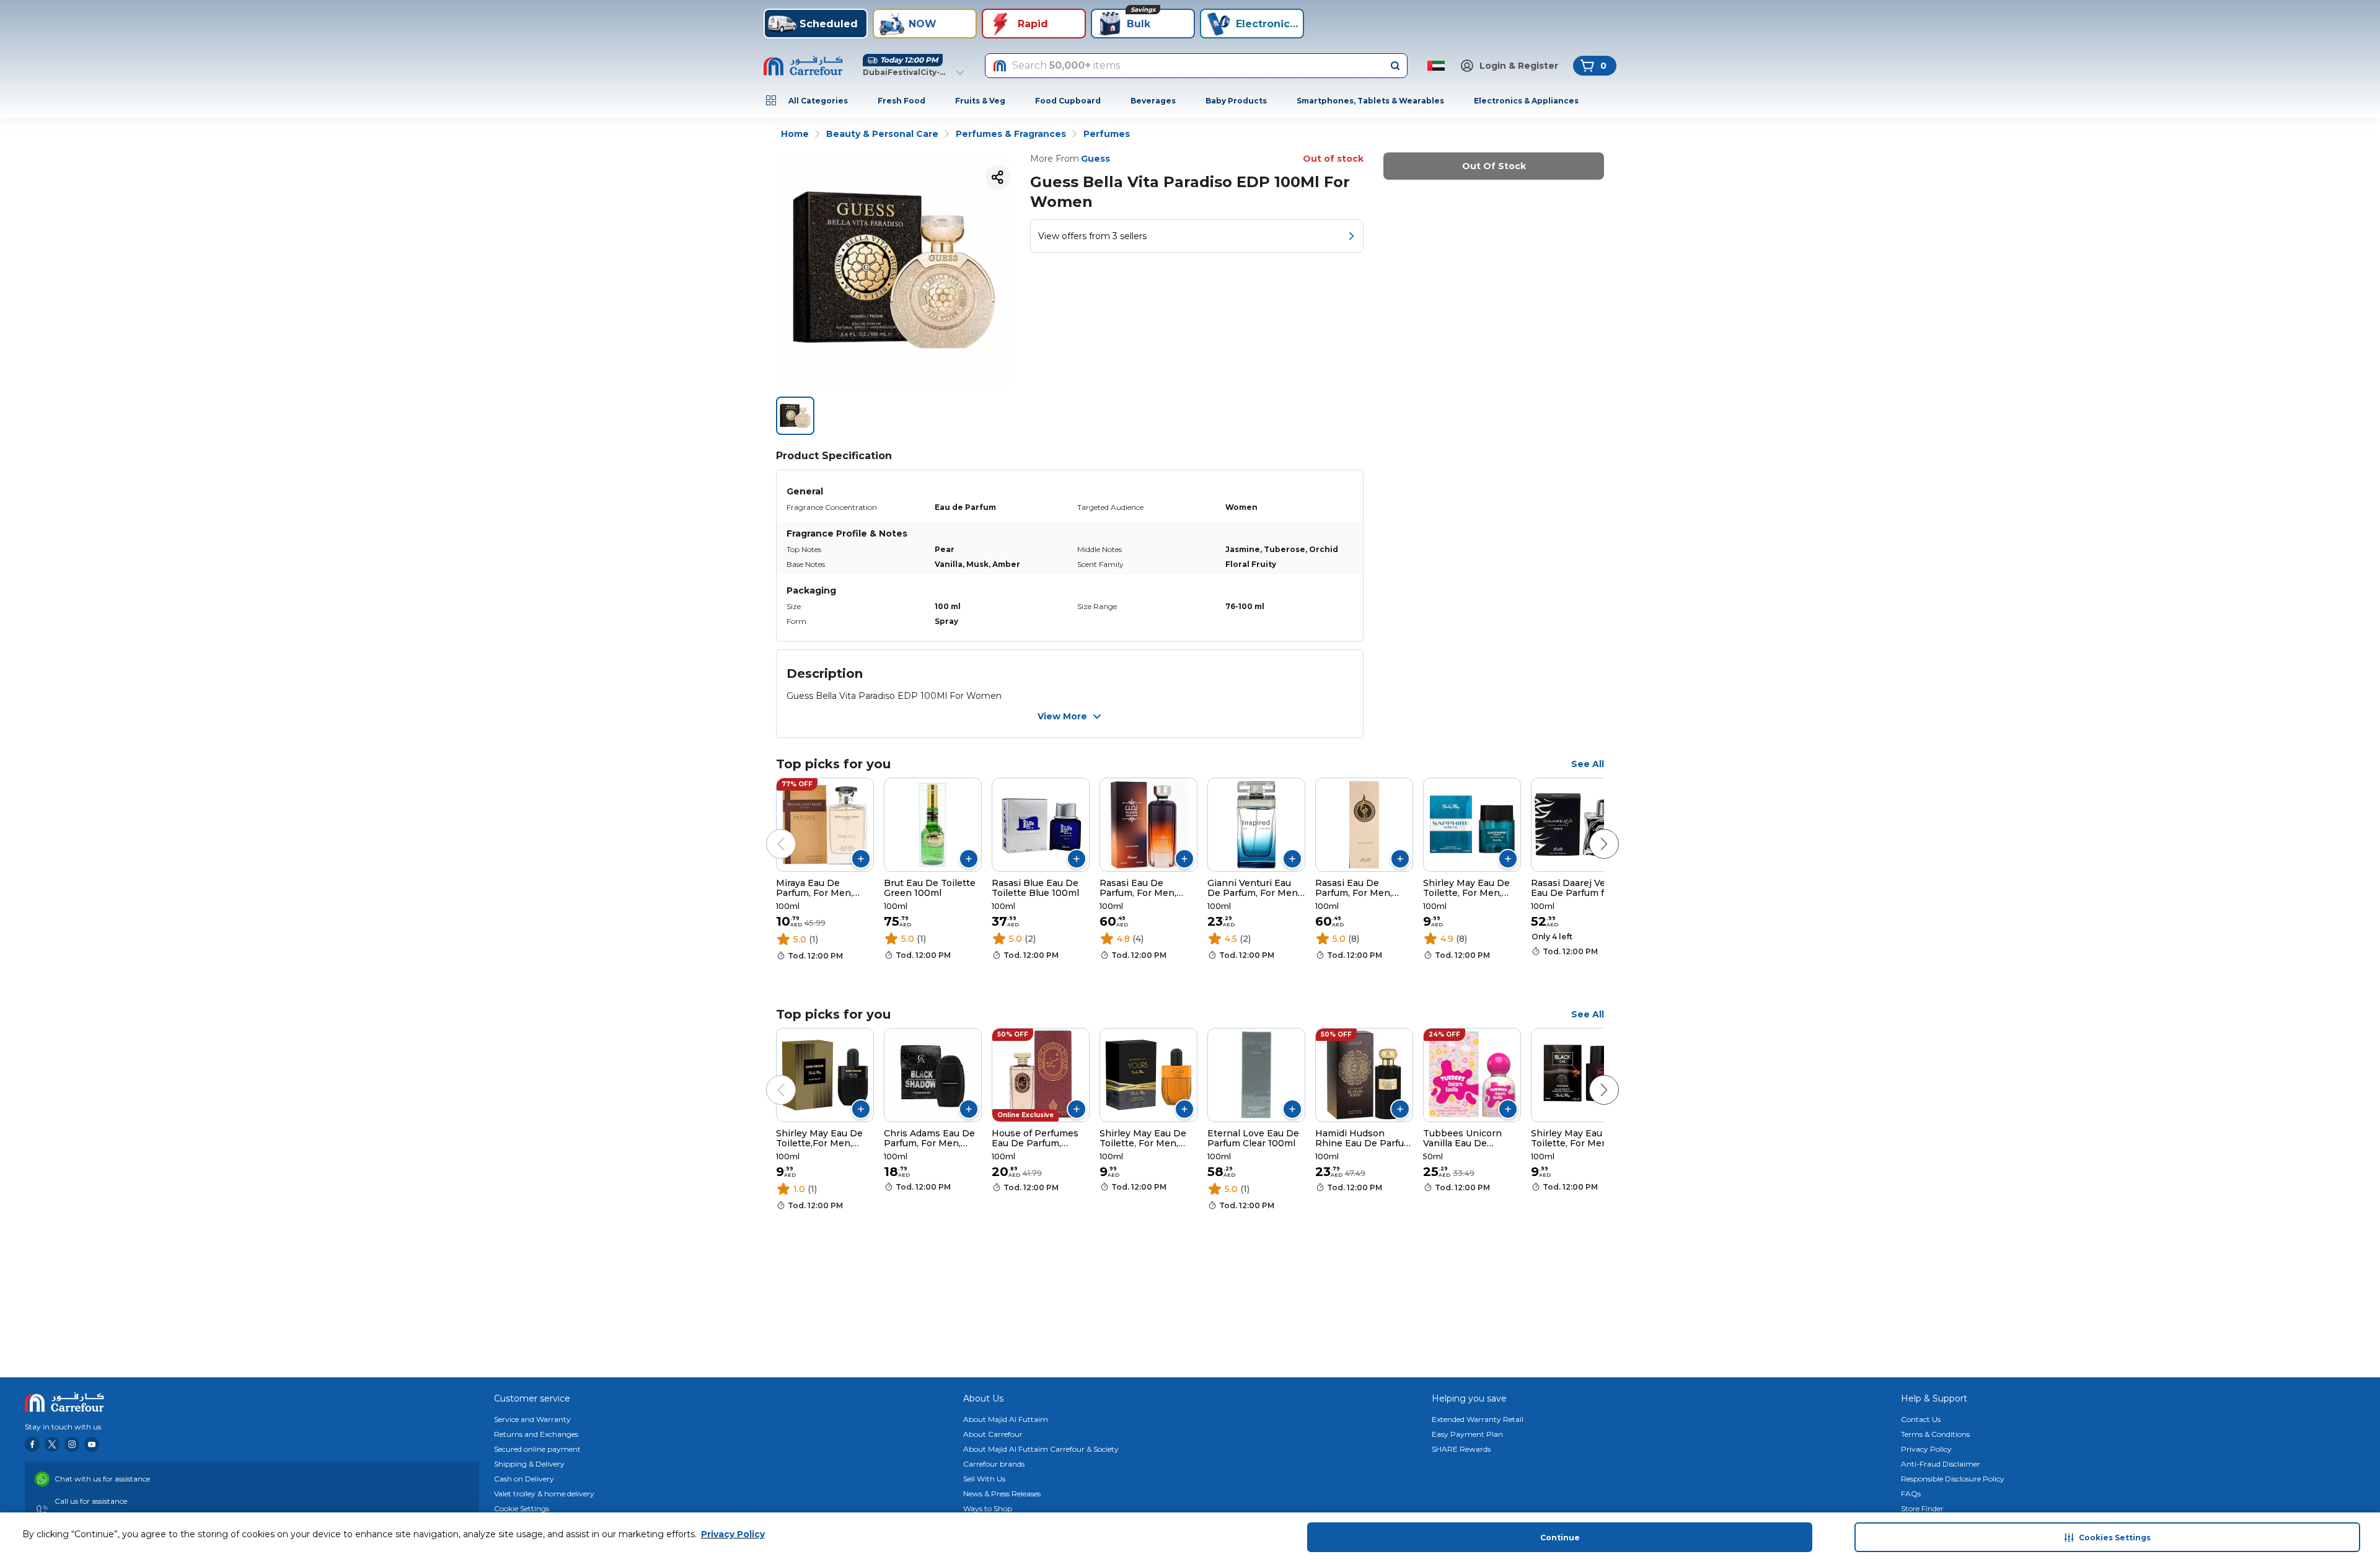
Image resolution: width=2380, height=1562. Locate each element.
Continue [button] (1560, 1538)
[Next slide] (1592, 831)
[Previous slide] (769, 831)
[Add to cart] (861, 859)
